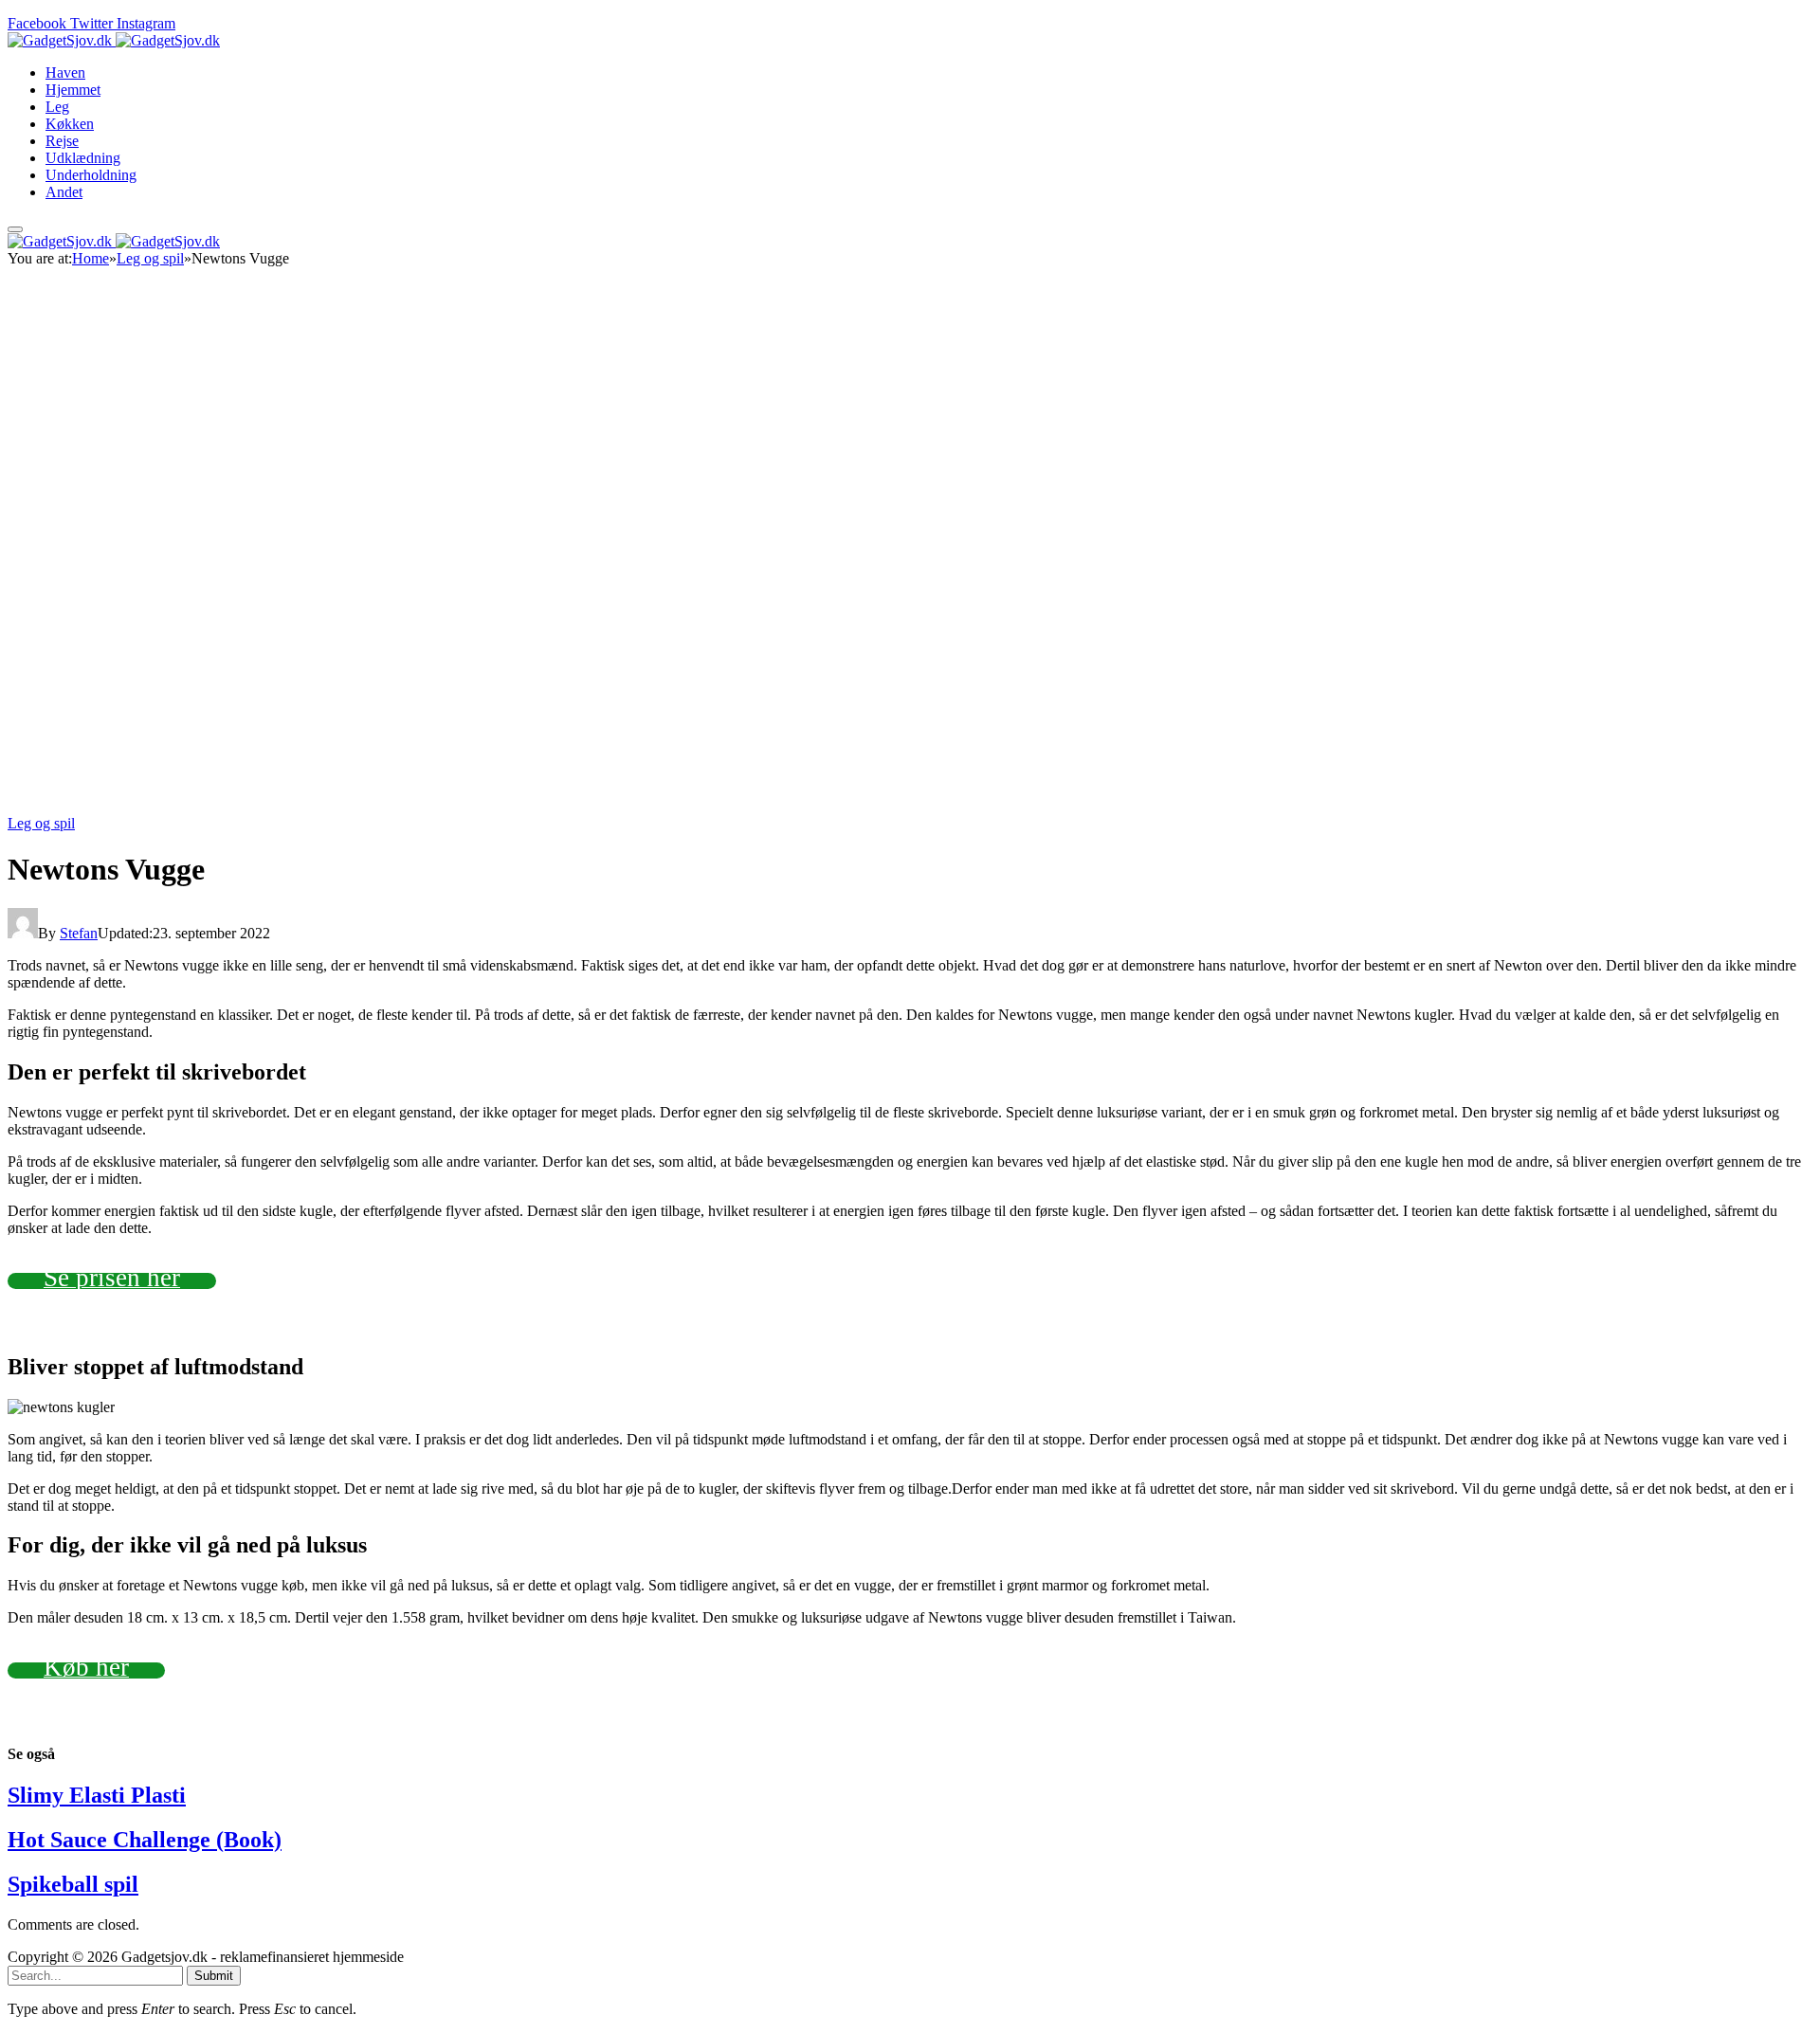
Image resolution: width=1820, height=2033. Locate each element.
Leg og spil (41, 823)
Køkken (70, 124)
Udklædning (83, 158)
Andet (64, 192)
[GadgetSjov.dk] (114, 40)
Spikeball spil (73, 1884)
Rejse (62, 141)
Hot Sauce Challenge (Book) (145, 1840)
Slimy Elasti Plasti (97, 1795)
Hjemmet (73, 90)
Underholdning (91, 175)
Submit (214, 1976)
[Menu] (15, 229)
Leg (57, 107)
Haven (65, 73)
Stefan (79, 933)
